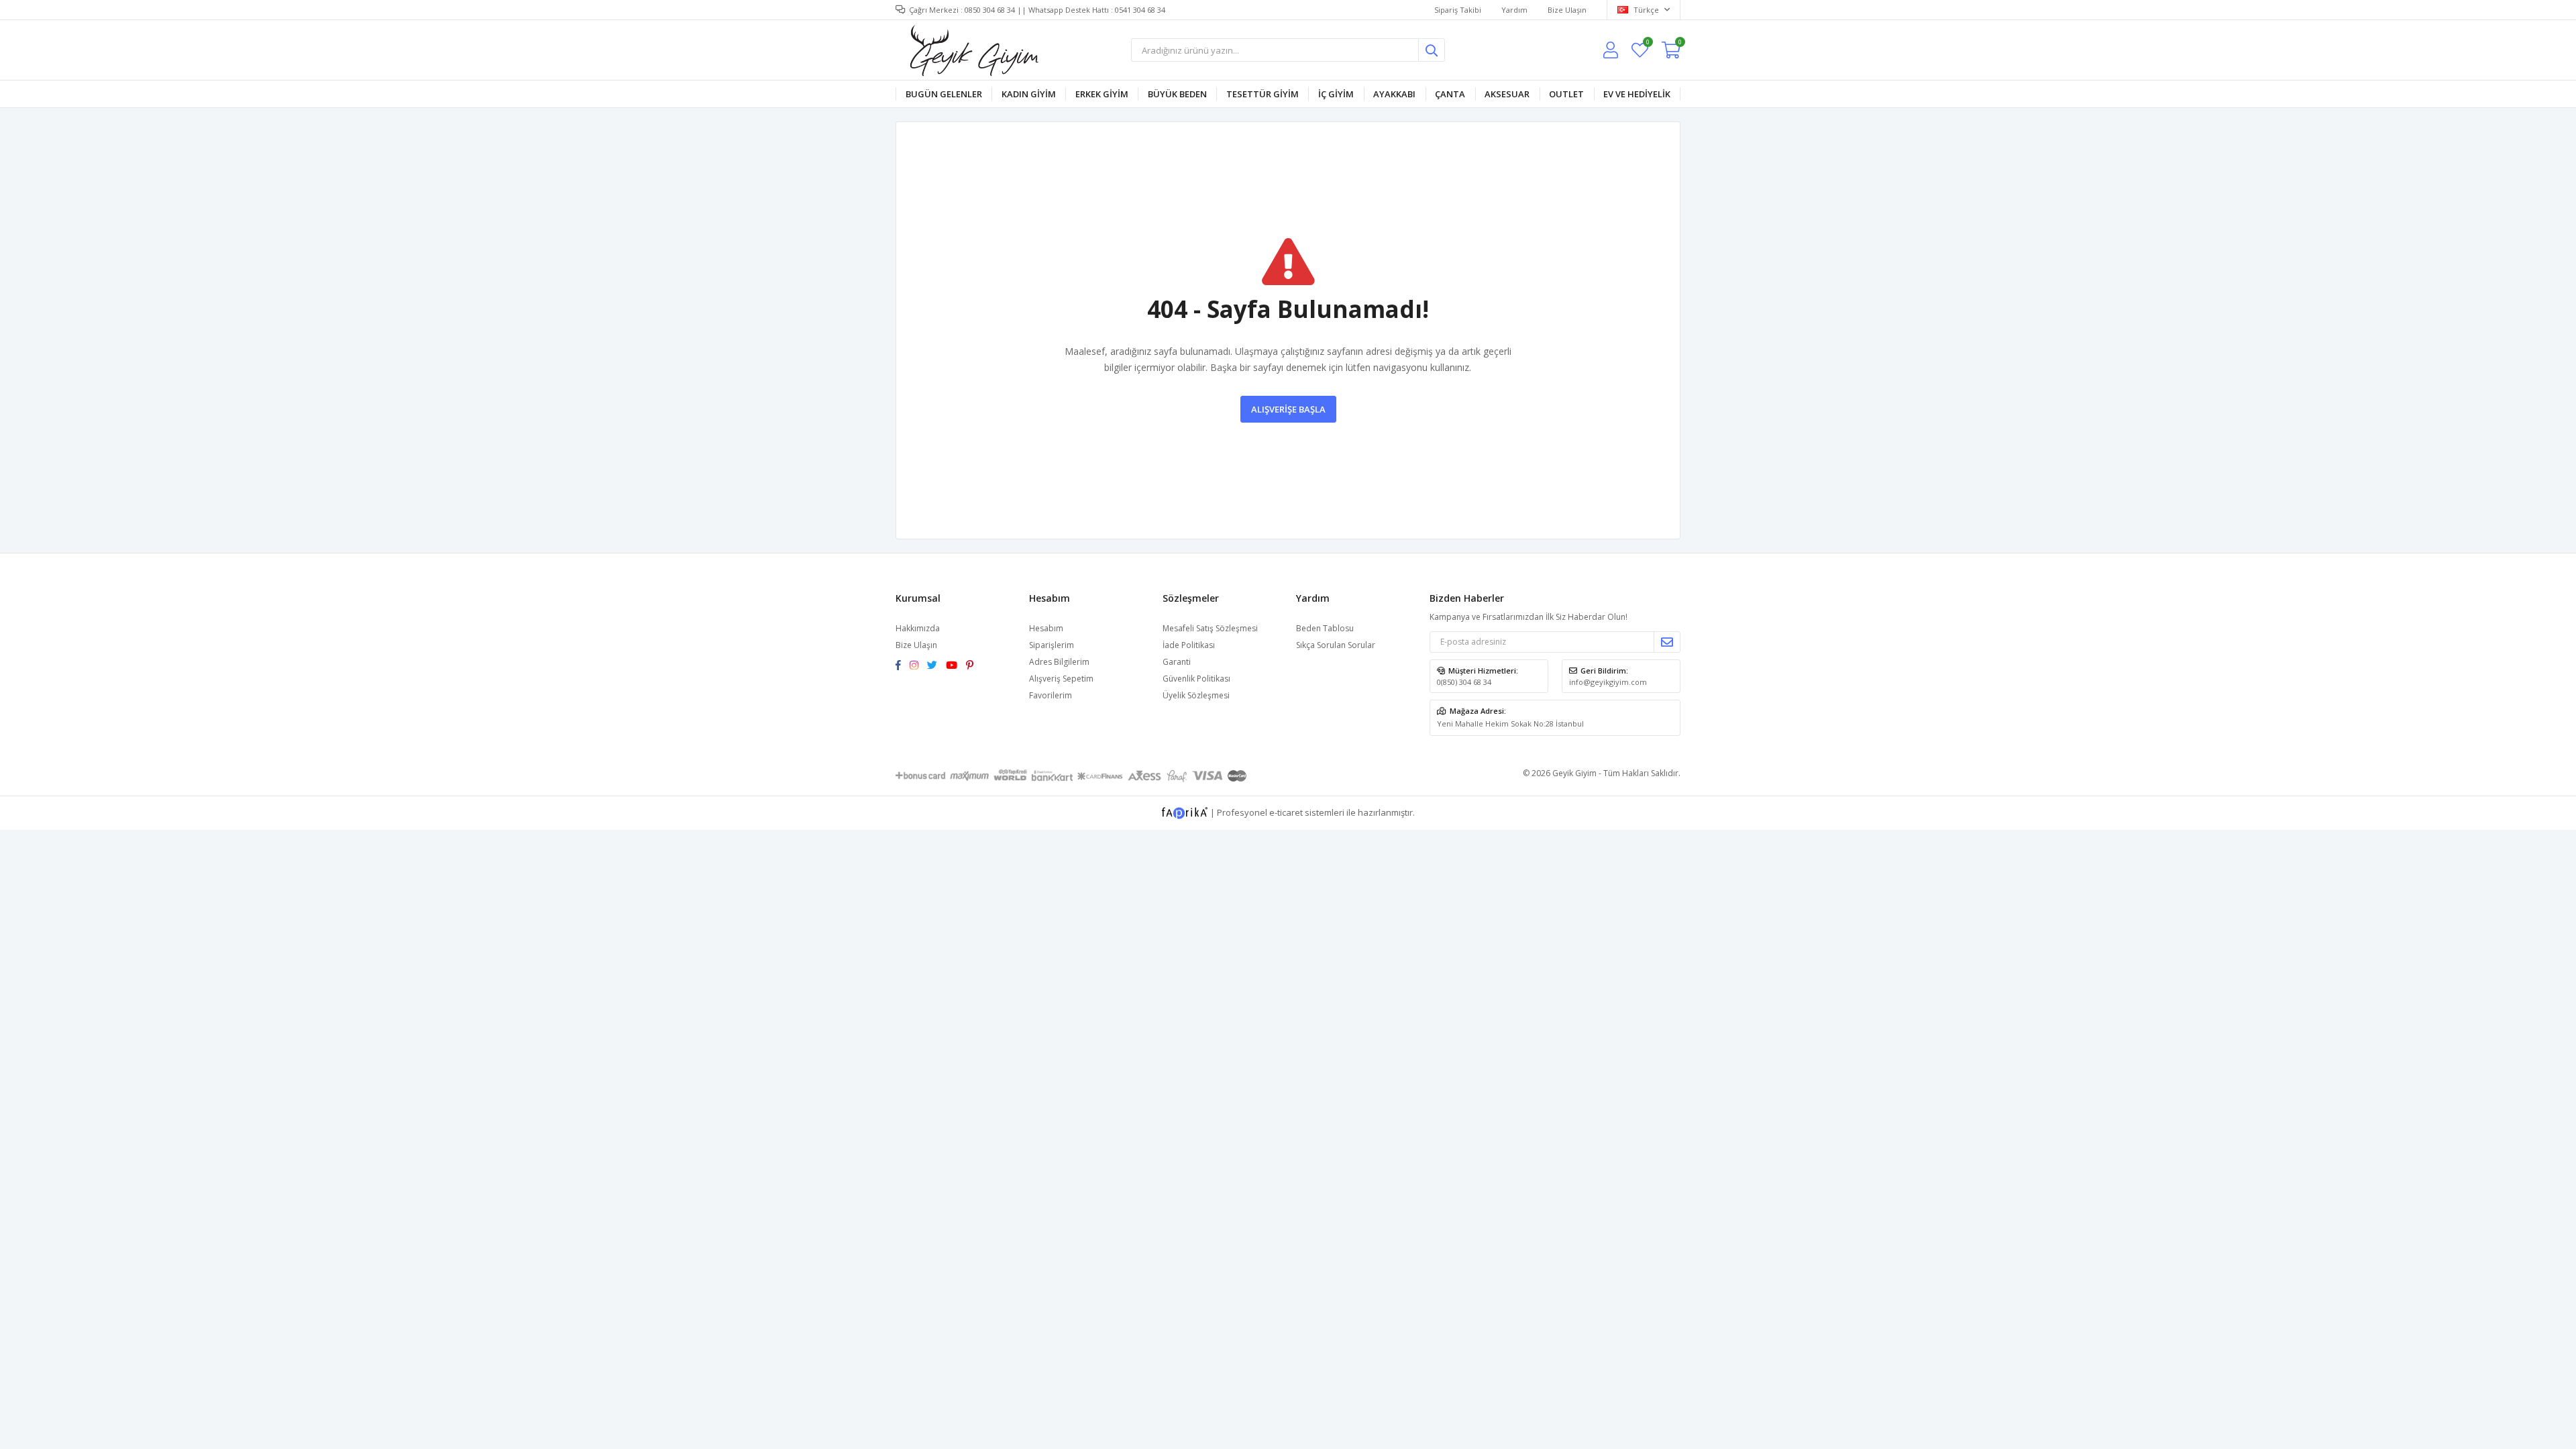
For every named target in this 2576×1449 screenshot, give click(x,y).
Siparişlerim (1052, 645)
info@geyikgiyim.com (1608, 682)
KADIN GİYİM (1029, 94)
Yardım (1514, 10)
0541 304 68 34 (1140, 10)
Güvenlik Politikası (1196, 679)
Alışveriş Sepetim (1061, 679)
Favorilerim (1647, 44)
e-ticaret (1286, 812)
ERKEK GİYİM (1102, 94)
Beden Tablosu (1325, 628)
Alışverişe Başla (1288, 409)
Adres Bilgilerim (1059, 662)
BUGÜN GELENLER (944, 94)
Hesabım (1046, 628)
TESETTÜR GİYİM (1263, 94)
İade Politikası (1189, 645)
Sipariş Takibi (1458, 10)
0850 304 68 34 (990, 10)
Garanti (1177, 662)
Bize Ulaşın (1567, 10)
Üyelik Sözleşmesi (1196, 695)
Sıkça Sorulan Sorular (1336, 645)
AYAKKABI (1394, 94)
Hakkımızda (918, 628)
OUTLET (1566, 94)
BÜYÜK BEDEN (1177, 94)
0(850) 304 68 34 (1464, 682)
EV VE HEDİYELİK (1637, 94)
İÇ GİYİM (1336, 94)
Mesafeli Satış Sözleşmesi (1210, 628)
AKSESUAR (1507, 94)
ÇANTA (1450, 94)
